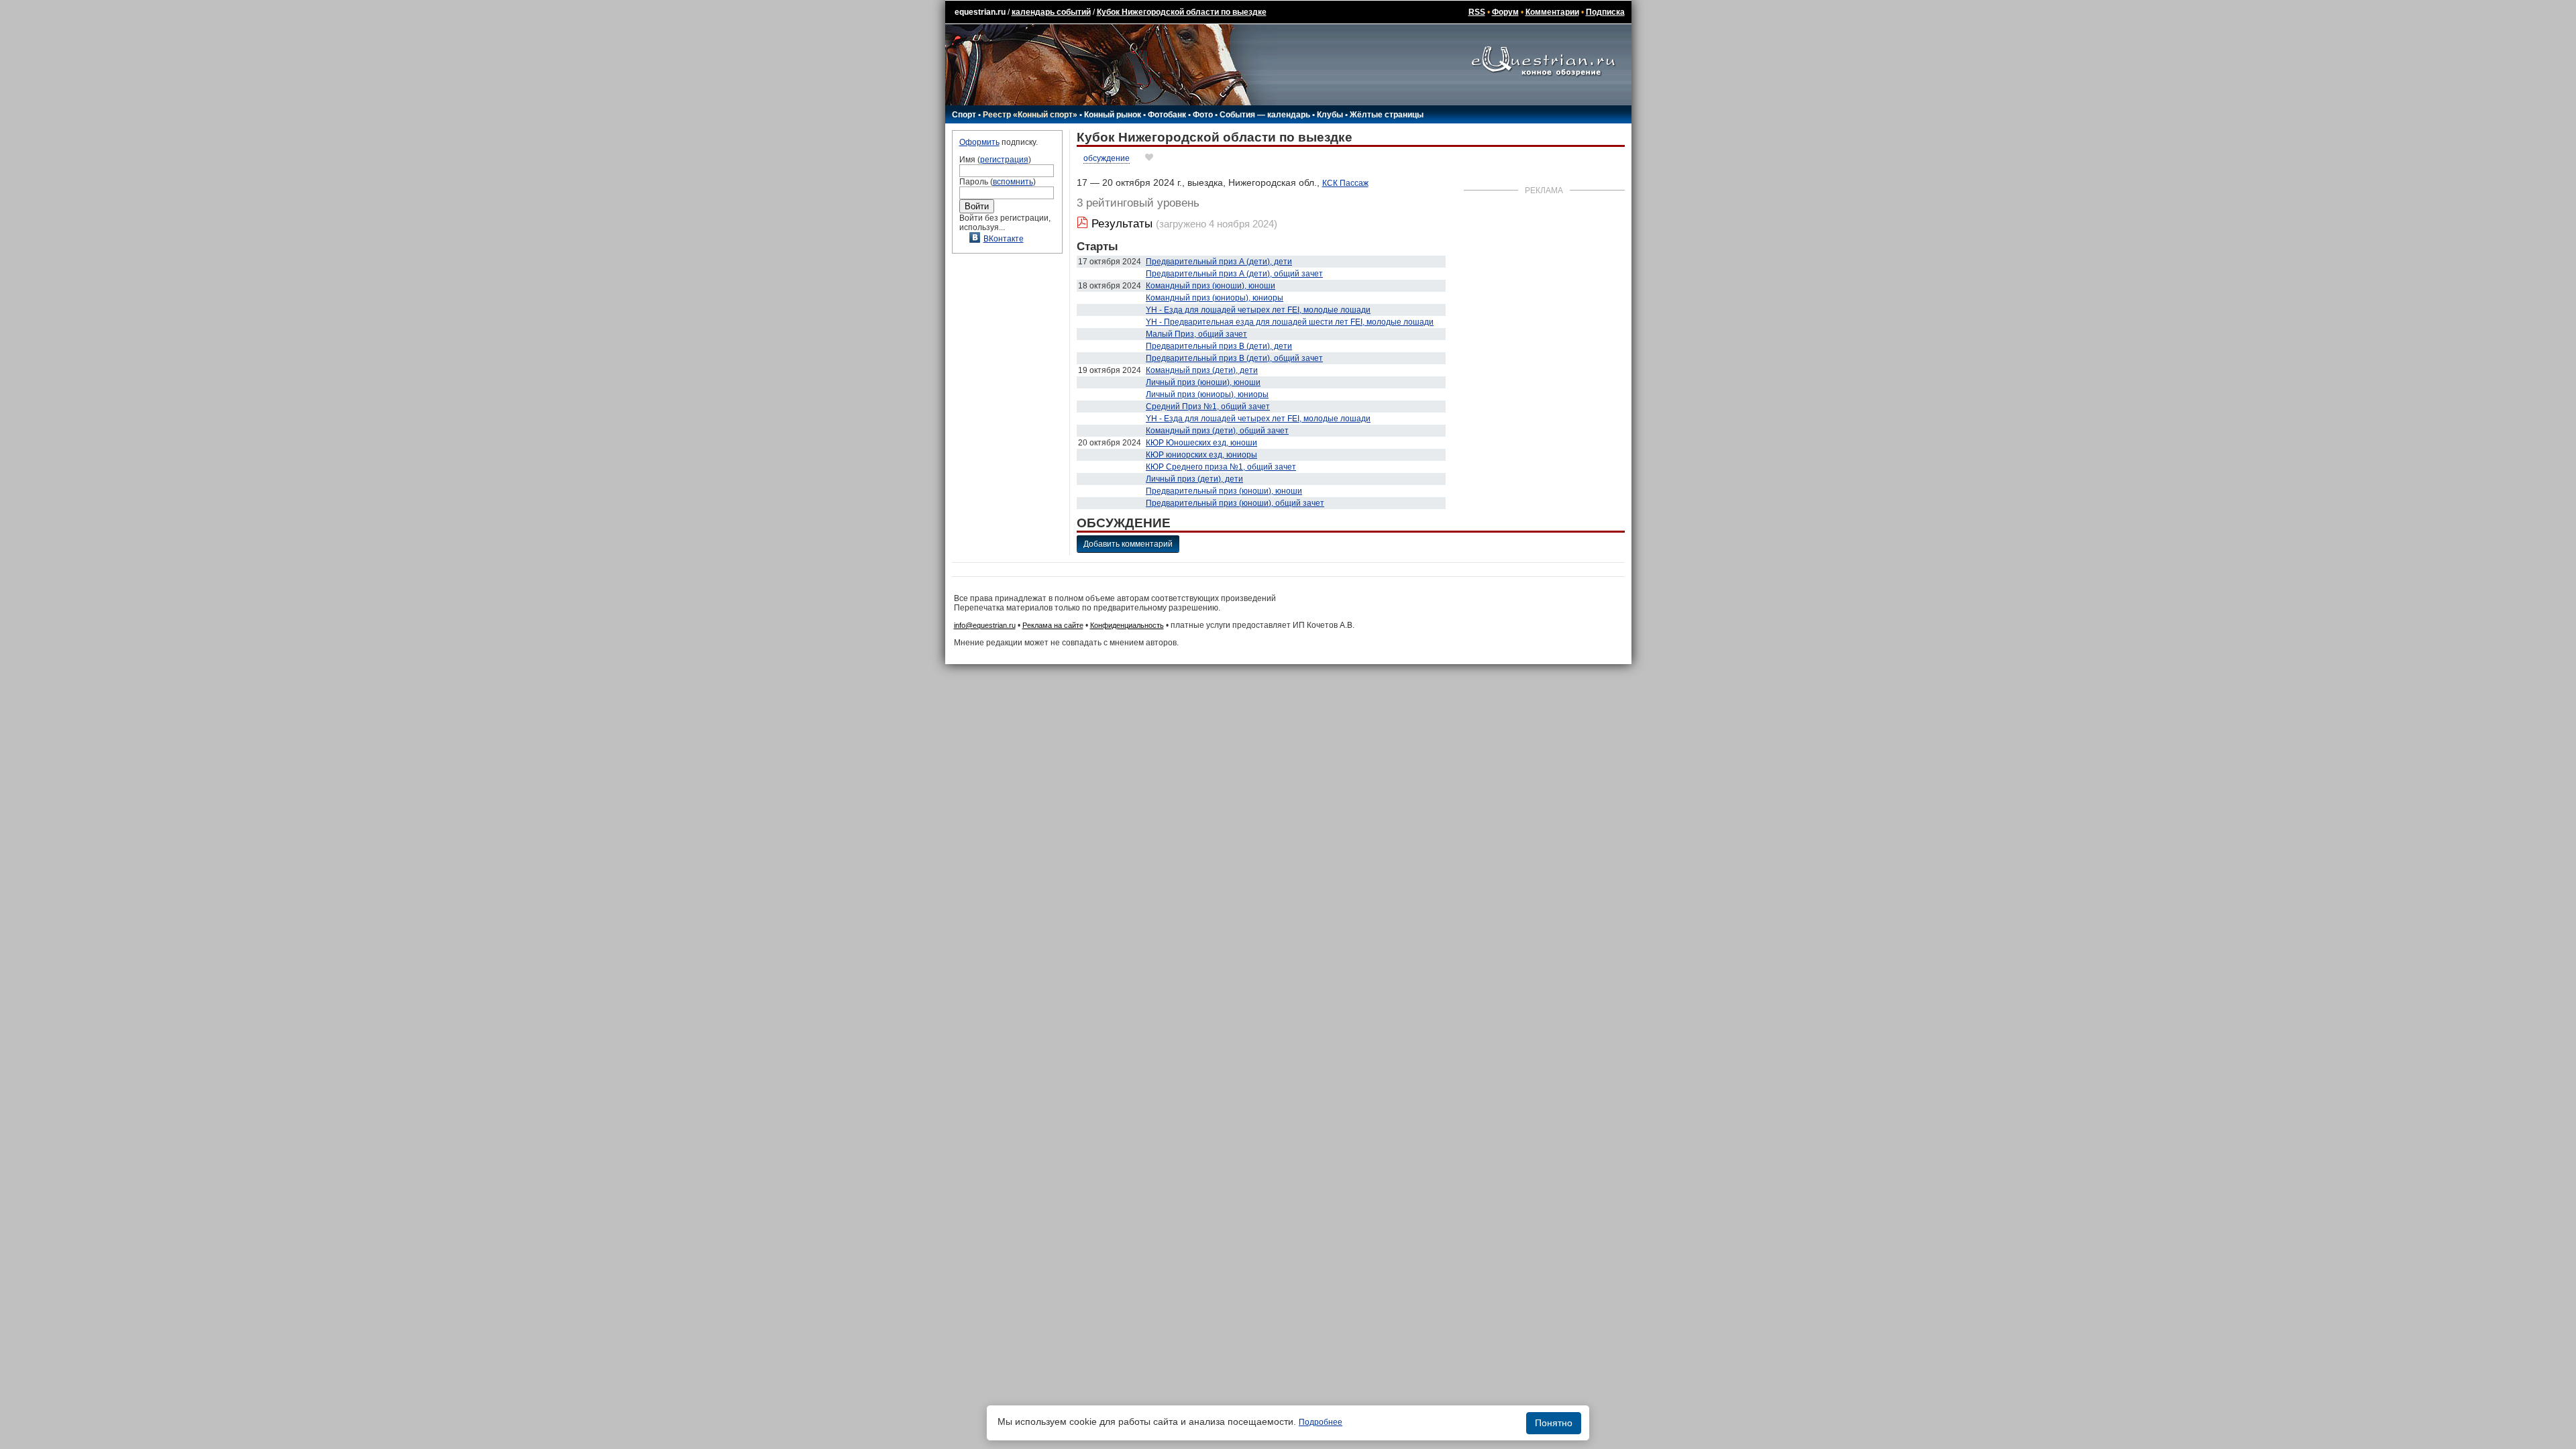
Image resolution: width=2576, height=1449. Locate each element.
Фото (1203, 115)
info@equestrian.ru (985, 625)
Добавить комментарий (1128, 544)
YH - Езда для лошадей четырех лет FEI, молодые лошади (1258, 310)
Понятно (1554, 1423)
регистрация (1004, 160)
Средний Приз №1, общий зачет (1208, 407)
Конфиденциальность (1127, 625)
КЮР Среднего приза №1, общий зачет (1221, 467)
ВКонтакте (1004, 239)
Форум (1505, 12)
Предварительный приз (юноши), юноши (1224, 491)
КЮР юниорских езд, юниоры (1201, 455)
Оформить (979, 142)
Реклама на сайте (1053, 625)
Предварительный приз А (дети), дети (1219, 262)
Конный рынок (1113, 115)
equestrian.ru (980, 12)
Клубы (1330, 115)
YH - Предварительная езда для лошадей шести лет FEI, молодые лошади (1290, 322)
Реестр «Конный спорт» (1030, 115)
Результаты (1122, 224)
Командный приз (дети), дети (1202, 370)
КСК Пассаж (1345, 183)
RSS (1477, 12)
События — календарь (1265, 115)
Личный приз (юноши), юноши (1203, 382)
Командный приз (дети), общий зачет (1217, 431)
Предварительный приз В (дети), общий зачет (1234, 358)
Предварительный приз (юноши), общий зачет (1235, 503)
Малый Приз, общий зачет (1196, 334)
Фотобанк (1167, 115)
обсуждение (1107, 158)
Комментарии (1552, 12)
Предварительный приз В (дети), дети (1219, 346)
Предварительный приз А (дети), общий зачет (1234, 274)
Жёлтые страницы (1387, 115)
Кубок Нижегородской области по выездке (1182, 12)
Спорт (964, 115)
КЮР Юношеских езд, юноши (1201, 443)
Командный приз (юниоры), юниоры (1215, 298)
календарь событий (1051, 12)
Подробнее (1321, 1422)
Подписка (1605, 12)
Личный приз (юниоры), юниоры (1207, 394)
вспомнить (1013, 182)
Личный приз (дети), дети (1194, 479)
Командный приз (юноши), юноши (1211, 286)
